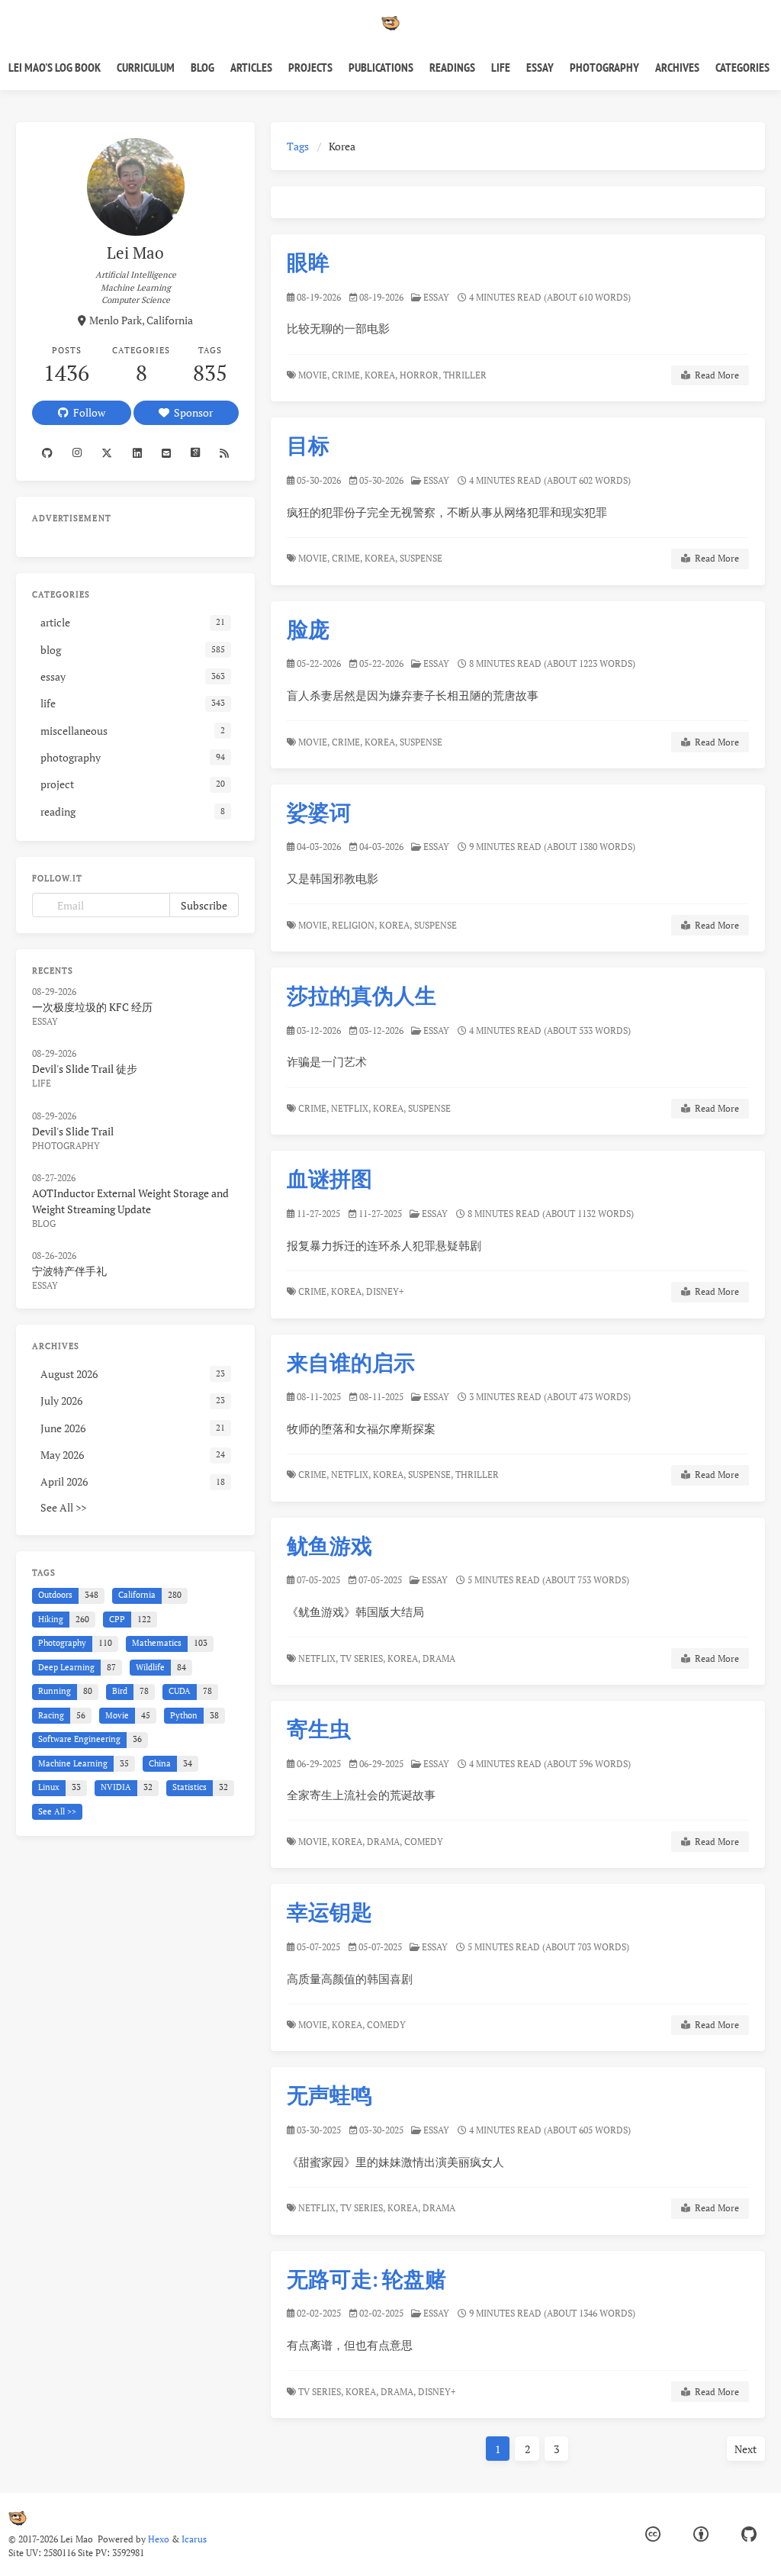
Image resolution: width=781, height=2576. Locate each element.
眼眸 (308, 262)
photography (66, 1146)
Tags (298, 146)
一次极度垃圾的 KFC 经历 (92, 1007)
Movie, (314, 375)
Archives (677, 67)
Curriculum (146, 67)
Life (501, 67)
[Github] (47, 453)
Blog (202, 67)
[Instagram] (77, 453)
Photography (604, 67)
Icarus (194, 2539)
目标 (308, 445)
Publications (381, 67)
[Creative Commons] (653, 2534)
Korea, (381, 375)
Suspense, (431, 1475)
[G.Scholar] (195, 453)
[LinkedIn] (137, 453)
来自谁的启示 (351, 1362)
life (42, 1083)
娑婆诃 (319, 812)
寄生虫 (319, 1729)
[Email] (166, 453)
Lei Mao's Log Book (55, 67)
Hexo (159, 2539)
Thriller (466, 375)
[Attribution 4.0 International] (701, 2534)
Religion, (354, 925)
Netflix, (351, 1108)
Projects (310, 67)
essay (436, 297)
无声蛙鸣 (329, 2095)
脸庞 (308, 629)
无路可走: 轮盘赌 (366, 2279)
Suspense (422, 558)
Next (746, 2449)
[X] (107, 453)
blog (44, 1224)
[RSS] (224, 453)
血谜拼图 (329, 1179)
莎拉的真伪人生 (362, 995)
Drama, (384, 1842)
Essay (540, 67)
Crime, (347, 375)
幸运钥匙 (329, 1912)
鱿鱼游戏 (329, 1546)
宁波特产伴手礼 (69, 1271)
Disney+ (386, 1291)
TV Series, (363, 1658)
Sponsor (191, 412)
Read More (715, 375)
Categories (742, 67)
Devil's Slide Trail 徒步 (85, 1069)
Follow (87, 412)
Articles (251, 67)
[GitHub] (749, 2534)
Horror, (420, 375)
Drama (440, 1658)
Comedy (425, 1842)
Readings (452, 67)
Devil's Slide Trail (73, 1131)
